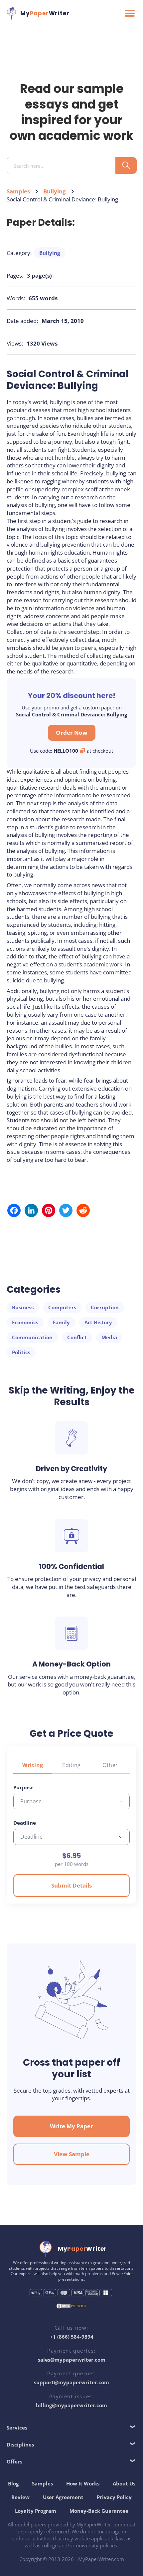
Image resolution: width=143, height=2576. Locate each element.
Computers (62, 1307)
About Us (124, 2483)
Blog (13, 2483)
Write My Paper (71, 2126)
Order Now (72, 733)
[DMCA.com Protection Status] (71, 2307)
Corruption (105, 1307)
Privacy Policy (114, 2497)
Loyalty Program (36, 2511)
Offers (14, 2461)
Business (23, 1307)
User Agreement (63, 2497)
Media (109, 1337)
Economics (25, 1322)
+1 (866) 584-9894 (72, 2337)
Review (20, 2497)
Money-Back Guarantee (99, 2511)
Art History (98, 1322)
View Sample (72, 2154)
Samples (18, 191)
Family (61, 1322)
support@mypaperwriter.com (71, 2382)
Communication (32, 1337)
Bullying (55, 191)
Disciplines (20, 2445)
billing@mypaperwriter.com (71, 2405)
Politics (21, 1352)
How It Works (83, 2483)
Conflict (77, 1337)
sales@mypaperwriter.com (72, 2360)
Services (17, 2428)
